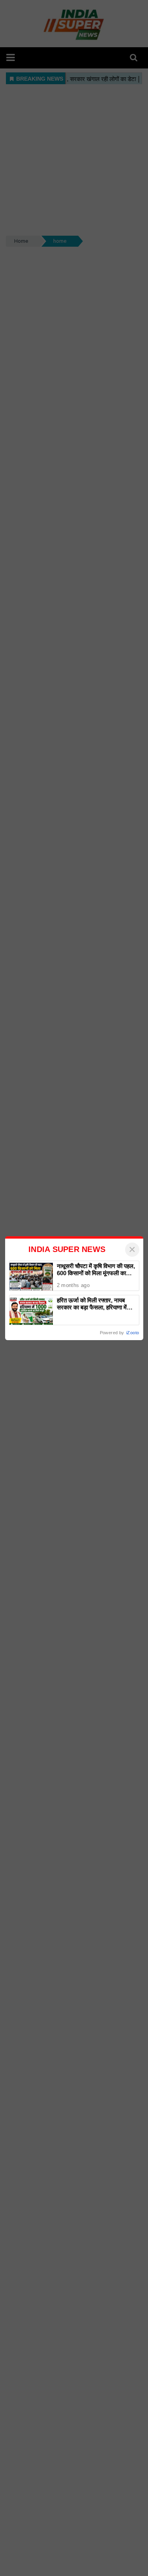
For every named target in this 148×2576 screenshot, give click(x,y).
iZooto (133, 1333)
